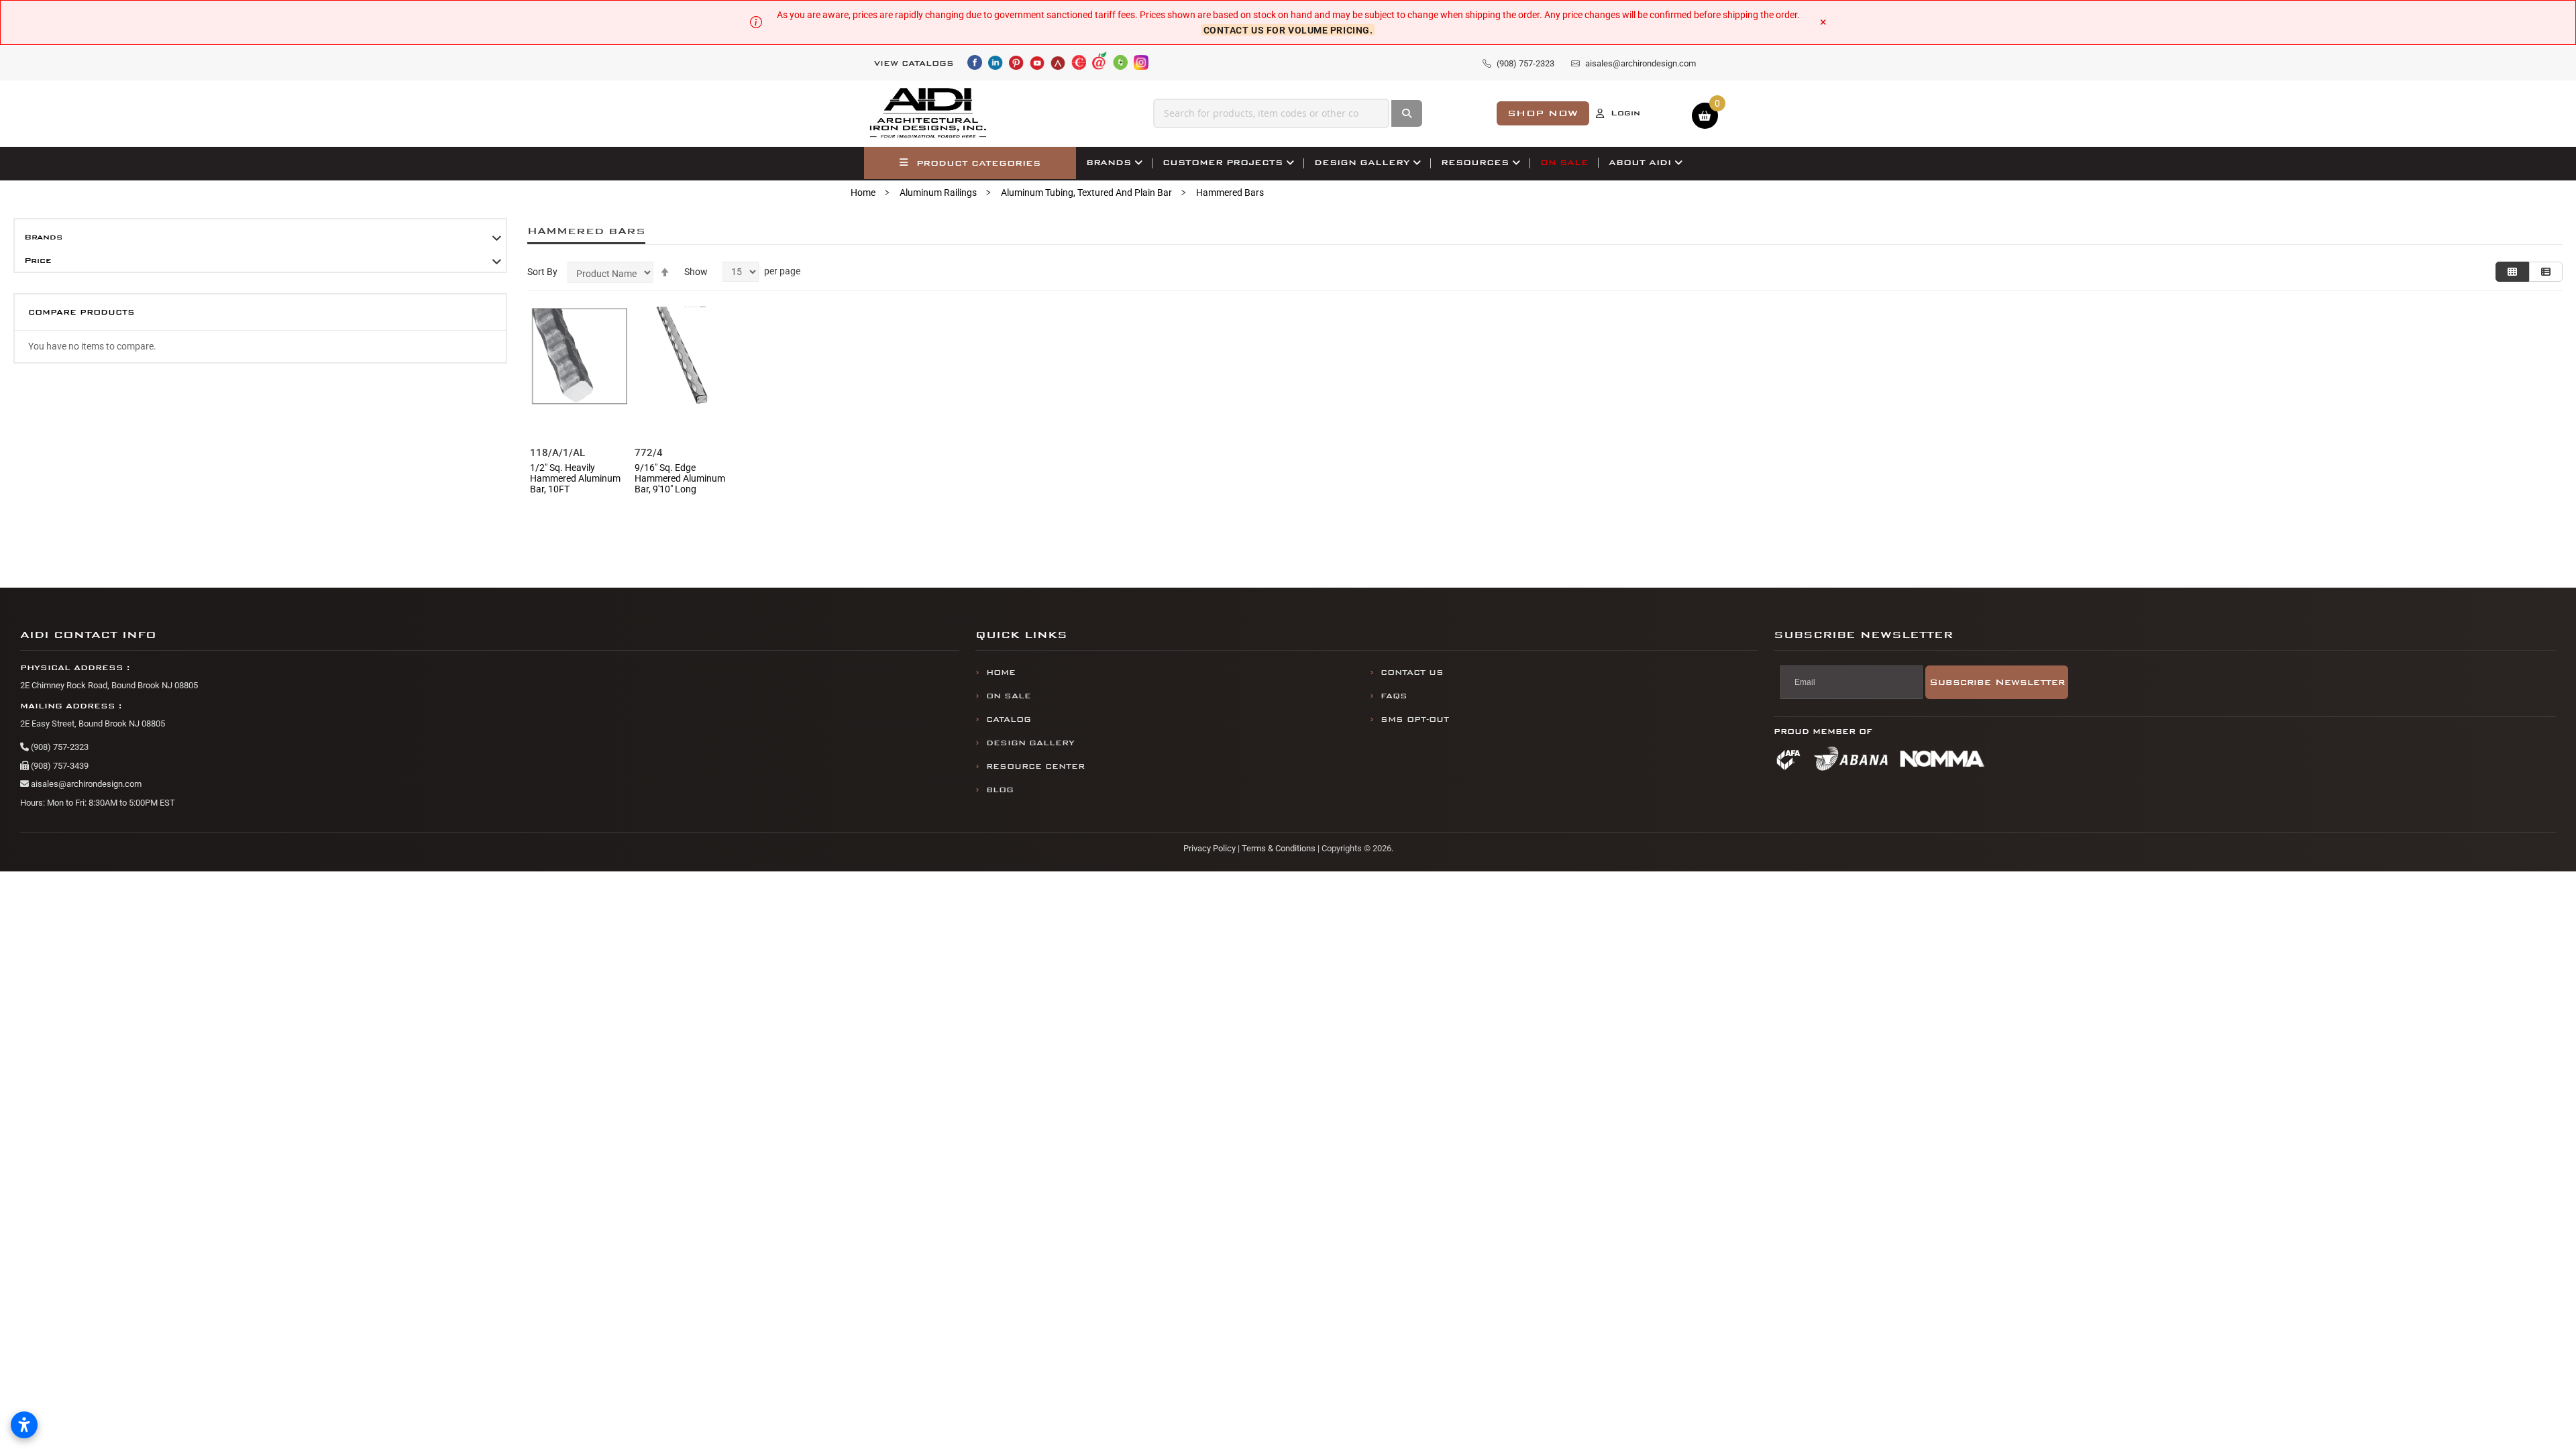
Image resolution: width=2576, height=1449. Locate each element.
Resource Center (1035, 766)
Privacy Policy (1210, 848)
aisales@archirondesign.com (85, 784)
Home (863, 193)
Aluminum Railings (938, 193)
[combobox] (1271, 113)
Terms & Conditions (1279, 848)
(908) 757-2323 (59, 747)
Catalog (1009, 719)
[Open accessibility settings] (24, 1425)
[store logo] (928, 113)
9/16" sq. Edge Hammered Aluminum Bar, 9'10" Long (680, 478)
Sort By (542, 272)
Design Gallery (1030, 743)
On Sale (1009, 696)
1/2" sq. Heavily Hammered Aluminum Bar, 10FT (575, 478)
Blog (1000, 790)
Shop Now (1543, 113)
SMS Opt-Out (1415, 719)
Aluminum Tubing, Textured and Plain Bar (1086, 193)
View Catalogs (914, 63)
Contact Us (1412, 673)
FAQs (1394, 696)
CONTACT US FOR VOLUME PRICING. (1288, 30)
